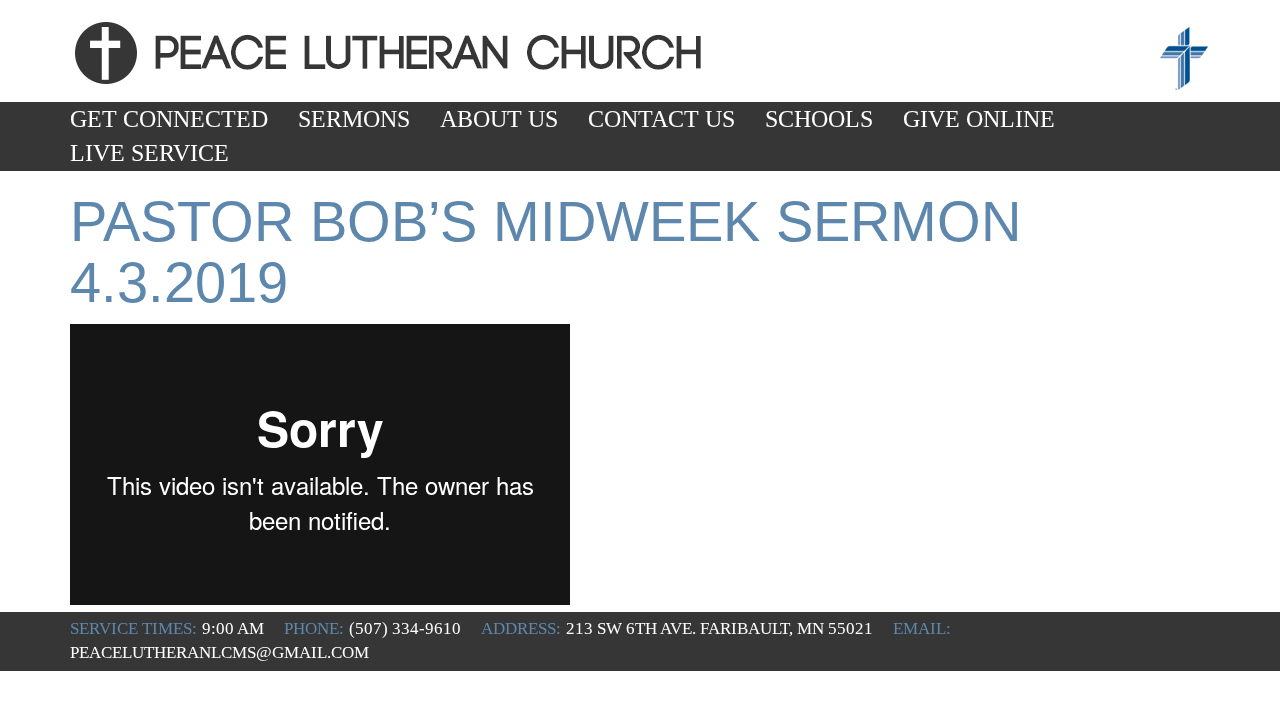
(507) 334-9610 (405, 628)
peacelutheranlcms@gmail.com (219, 652)
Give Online (979, 119)
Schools (819, 119)
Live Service (149, 153)
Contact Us (661, 119)
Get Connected (169, 119)
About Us (499, 119)
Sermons (354, 119)
